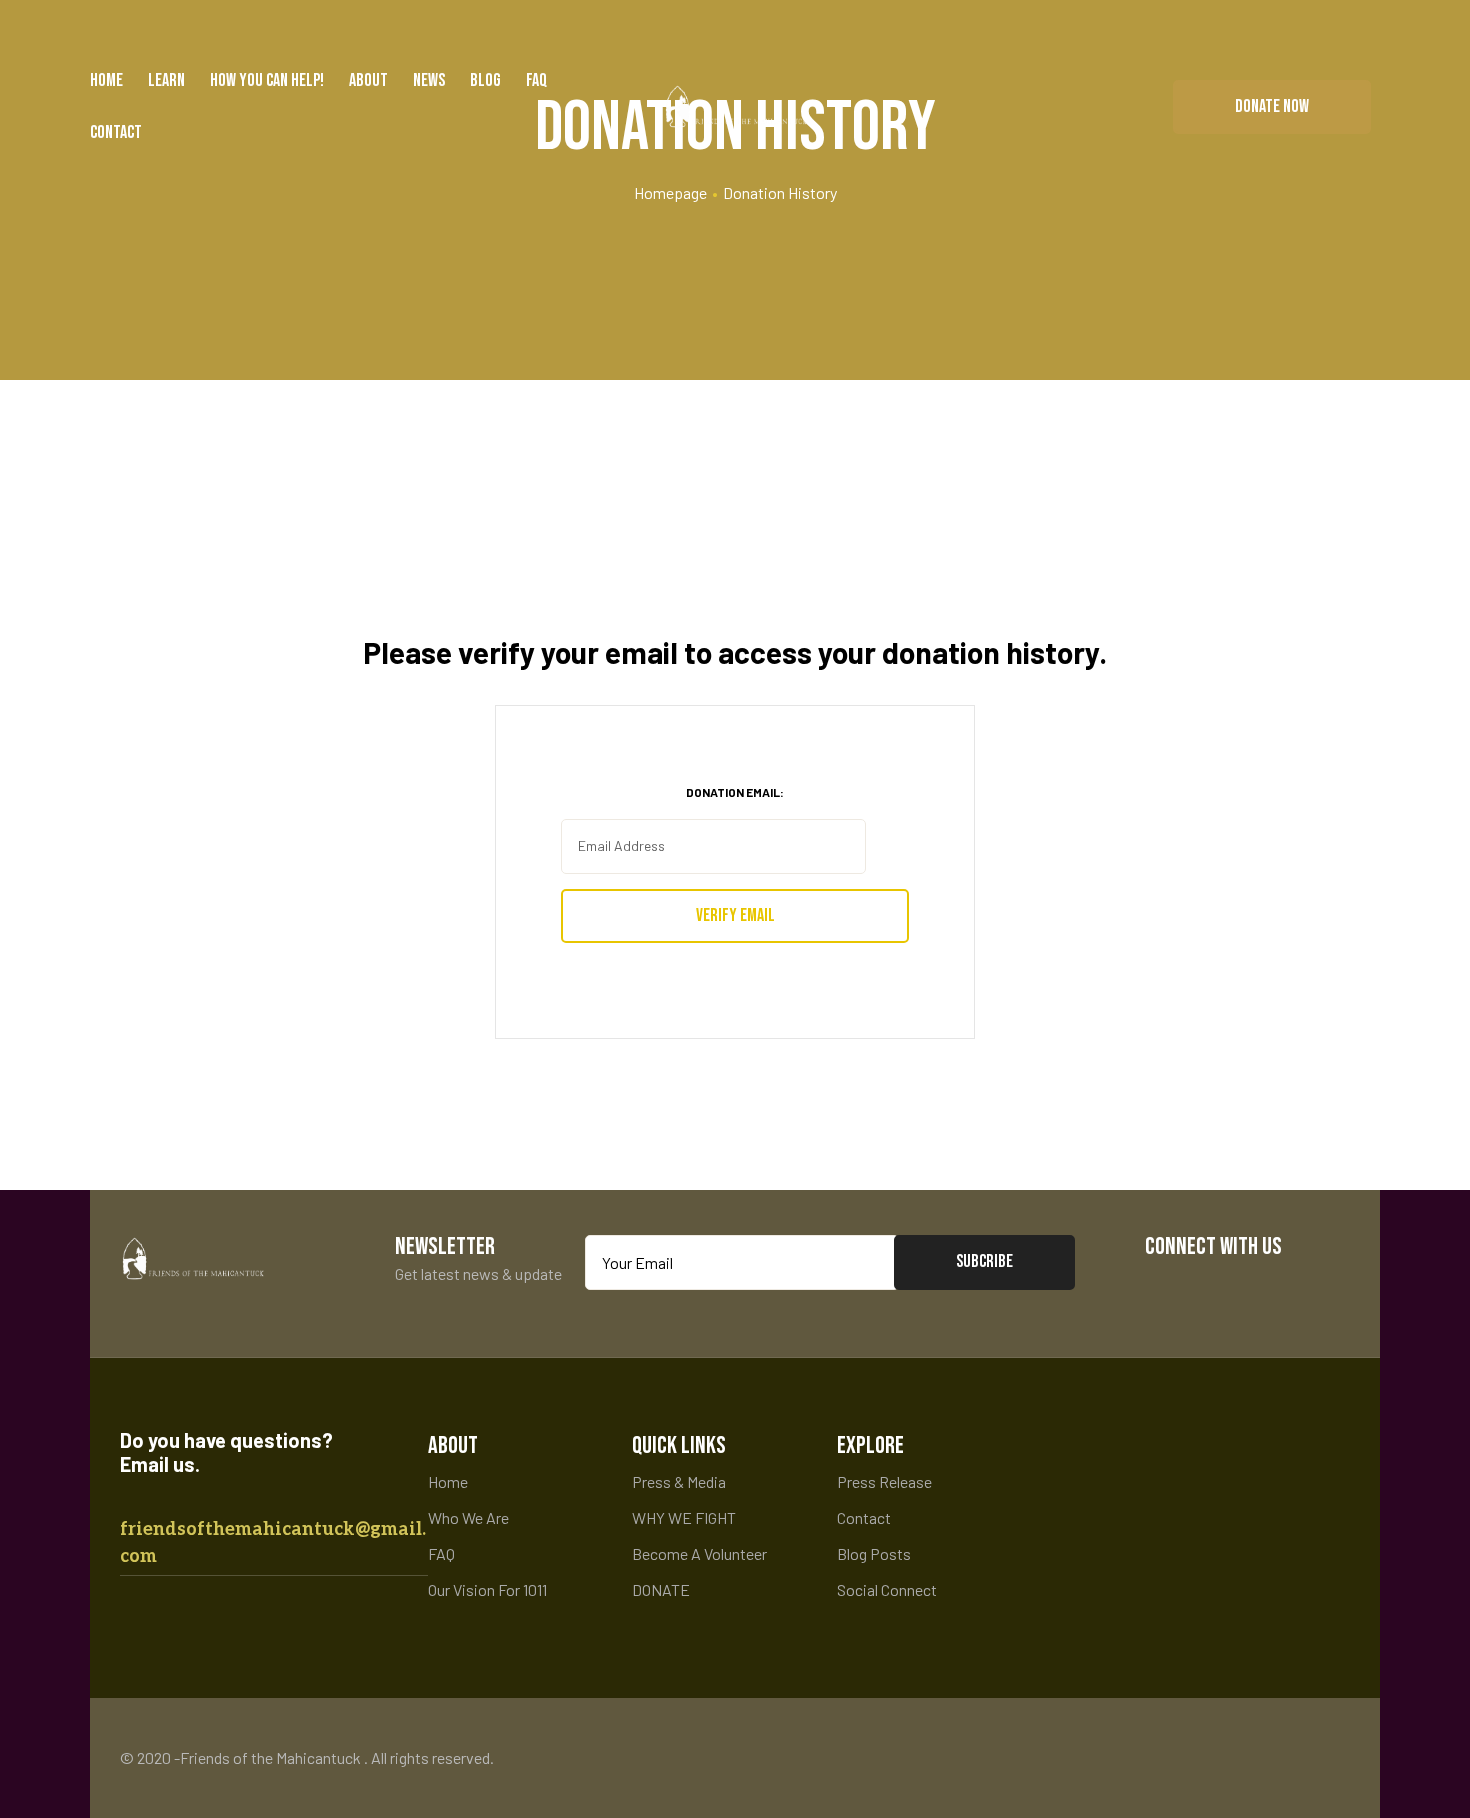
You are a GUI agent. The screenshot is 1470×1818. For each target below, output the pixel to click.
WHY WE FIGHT (684, 1517)
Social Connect (887, 1589)
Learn (166, 80)
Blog (485, 80)
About (368, 80)
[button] (1272, 107)
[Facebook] (1166, 1290)
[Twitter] (1227, 1290)
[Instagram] (1288, 1290)
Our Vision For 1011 (487, 1589)
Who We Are (468, 1517)
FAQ (536, 80)
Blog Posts (874, 1553)
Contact (116, 132)
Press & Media (679, 1481)
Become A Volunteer (699, 1553)
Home (106, 80)
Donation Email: (735, 792)
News (429, 80)
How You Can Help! (267, 80)
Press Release (884, 1481)
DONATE (661, 1589)
